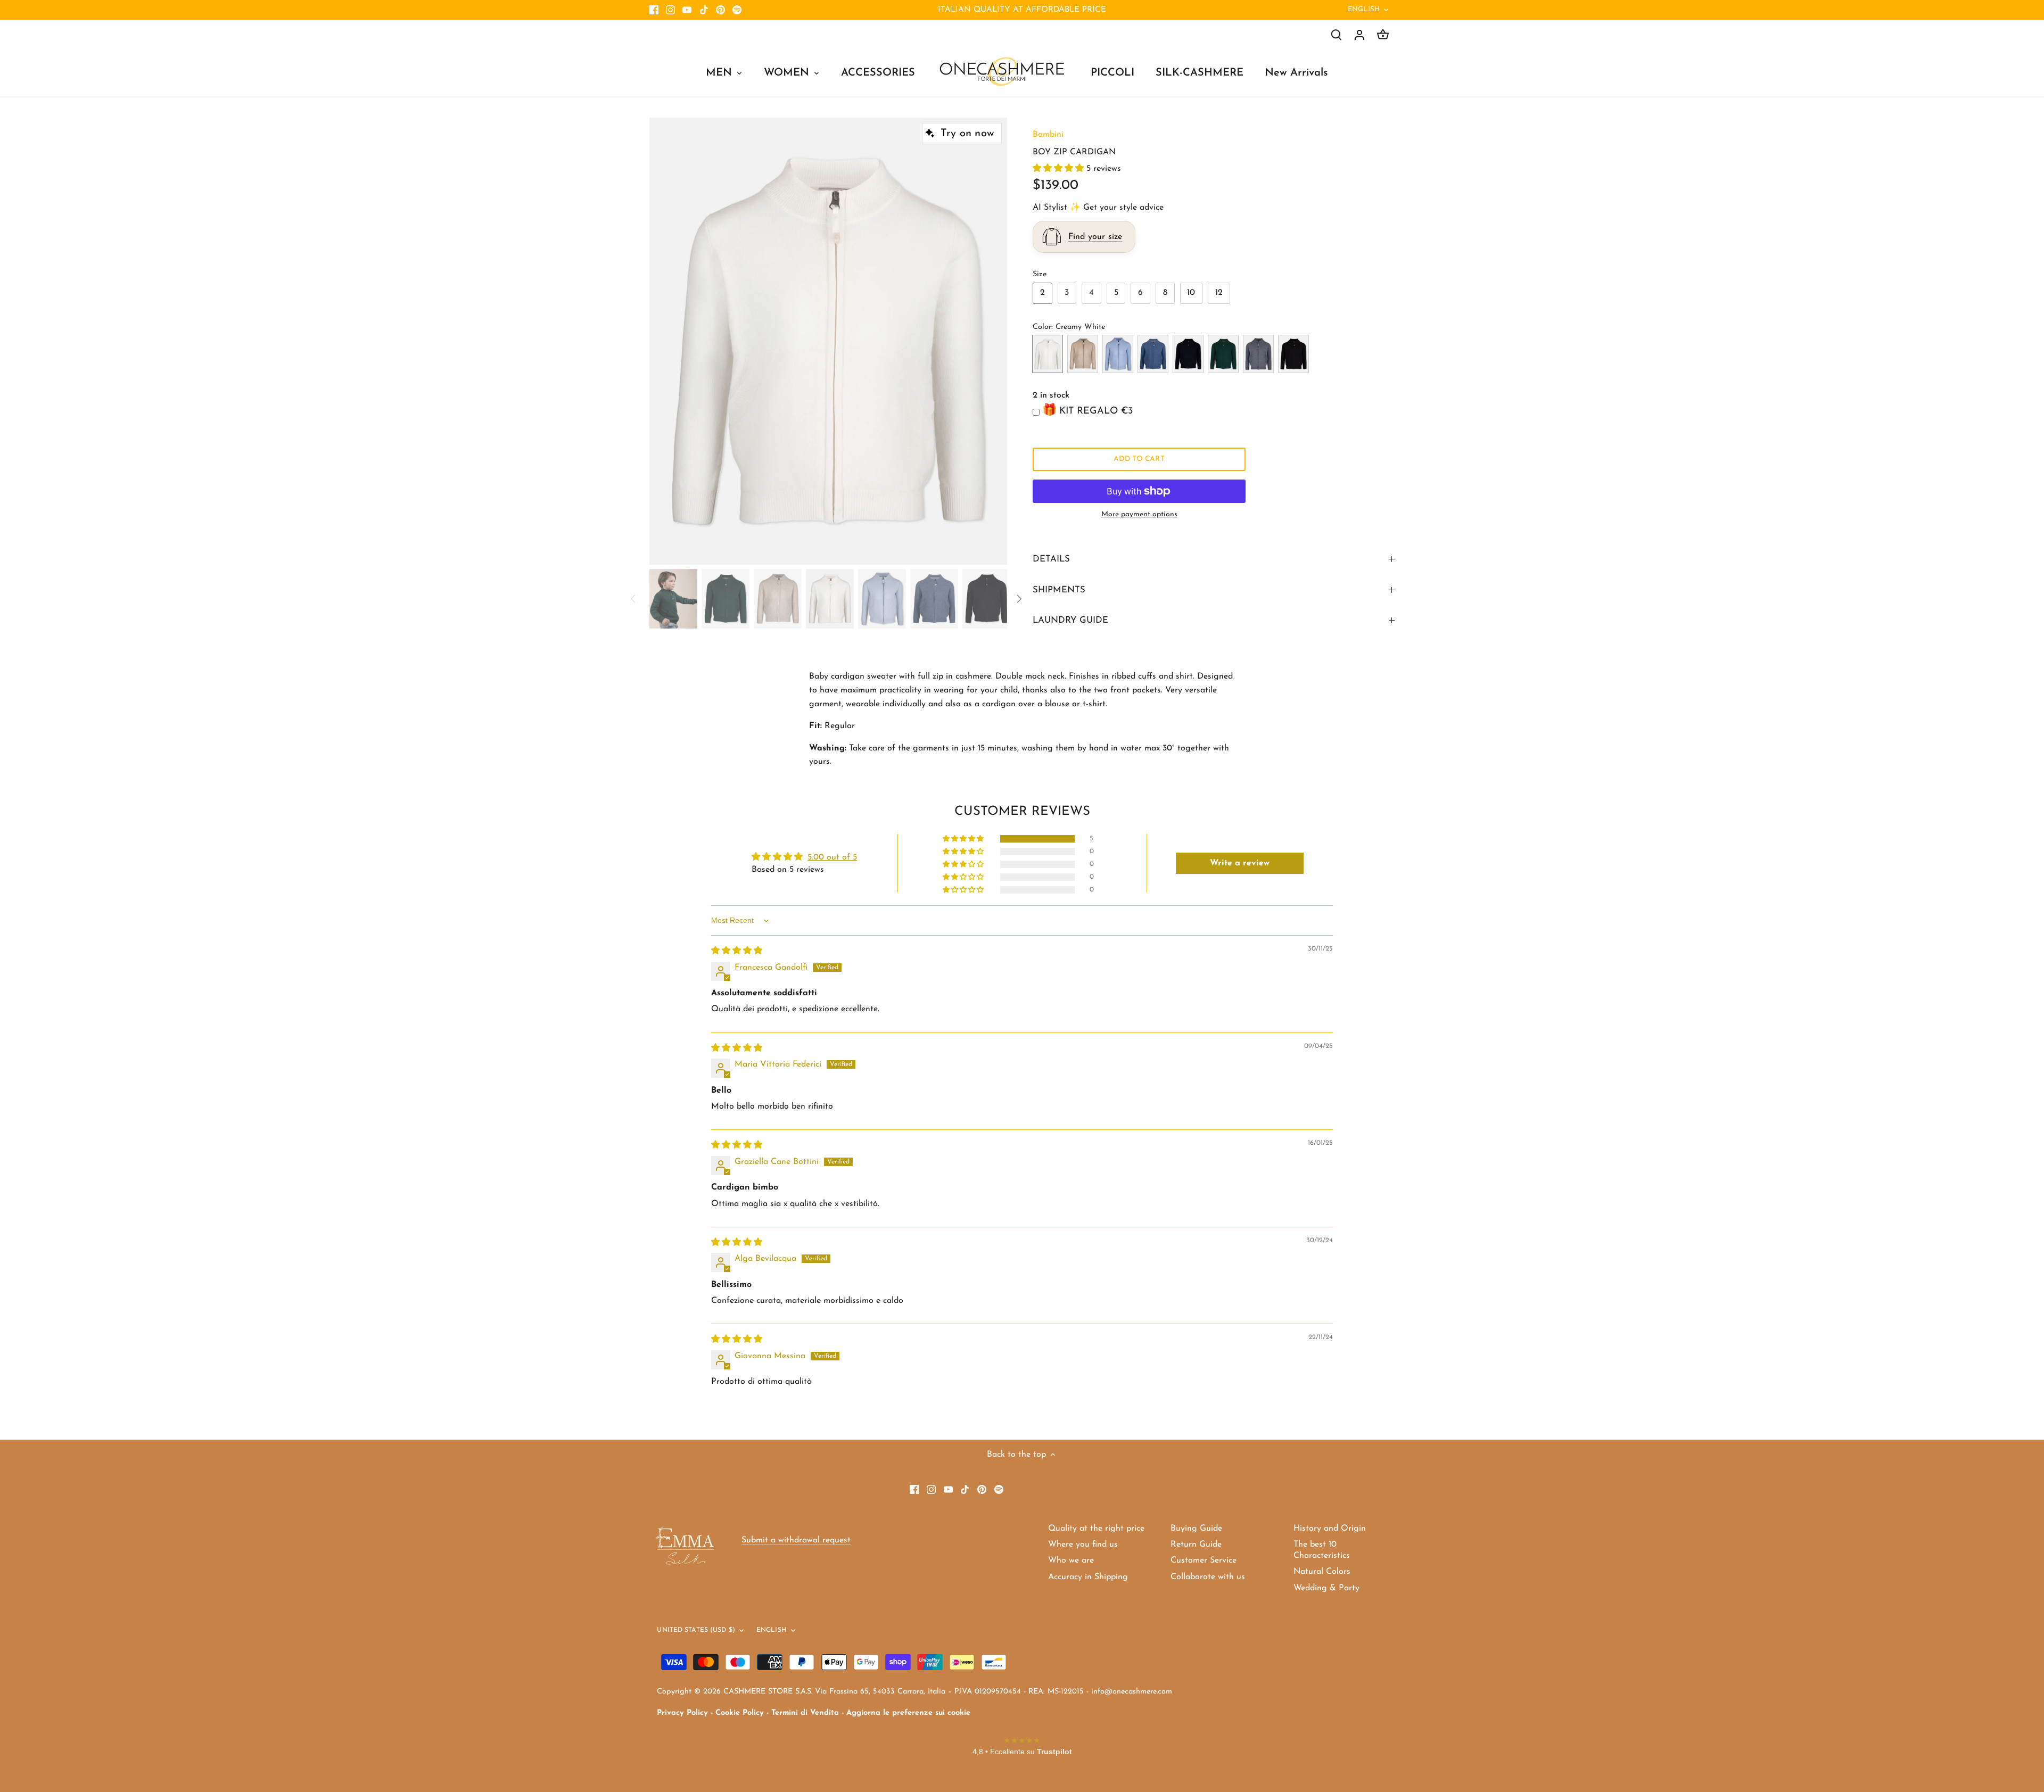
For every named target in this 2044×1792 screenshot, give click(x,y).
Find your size (1095, 237)
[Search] (1336, 35)
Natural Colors (1322, 1572)
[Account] (1359, 35)
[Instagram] (670, 10)
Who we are (1071, 1560)
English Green (1223, 354)
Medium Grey (1258, 354)
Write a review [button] (1240, 863)
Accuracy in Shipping (1088, 1577)
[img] (737, 951)
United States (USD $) (696, 1630)
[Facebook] (654, 10)
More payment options (1139, 514)
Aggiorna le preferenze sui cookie (908, 1713)
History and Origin (1330, 1529)
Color (1042, 327)
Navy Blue (1188, 354)
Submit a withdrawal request (796, 1540)
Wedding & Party (1326, 1588)
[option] (828, 341)
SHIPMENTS (1059, 590)
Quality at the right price (1096, 1529)
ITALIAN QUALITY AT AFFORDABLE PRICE (1022, 10)
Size (1040, 274)
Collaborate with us (1208, 1577)
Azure (1118, 354)
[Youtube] (687, 10)
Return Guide (1196, 1545)
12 (1219, 293)
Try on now (967, 134)
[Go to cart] (1383, 35)
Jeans (1153, 354)
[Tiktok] (704, 10)
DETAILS (1051, 559)
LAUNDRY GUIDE (1070, 620)
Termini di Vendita (805, 1713)
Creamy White (1048, 354)
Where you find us (1083, 1545)
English (1364, 9)
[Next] (991, 341)
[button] (1060, 169)
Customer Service (1204, 1560)
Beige (1083, 354)
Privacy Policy (682, 1713)
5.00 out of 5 (832, 857)
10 (1191, 293)
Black (1293, 354)
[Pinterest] (720, 10)
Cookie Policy (740, 1713)
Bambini (1048, 135)
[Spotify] (737, 10)
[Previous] (665, 341)
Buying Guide (1196, 1529)
